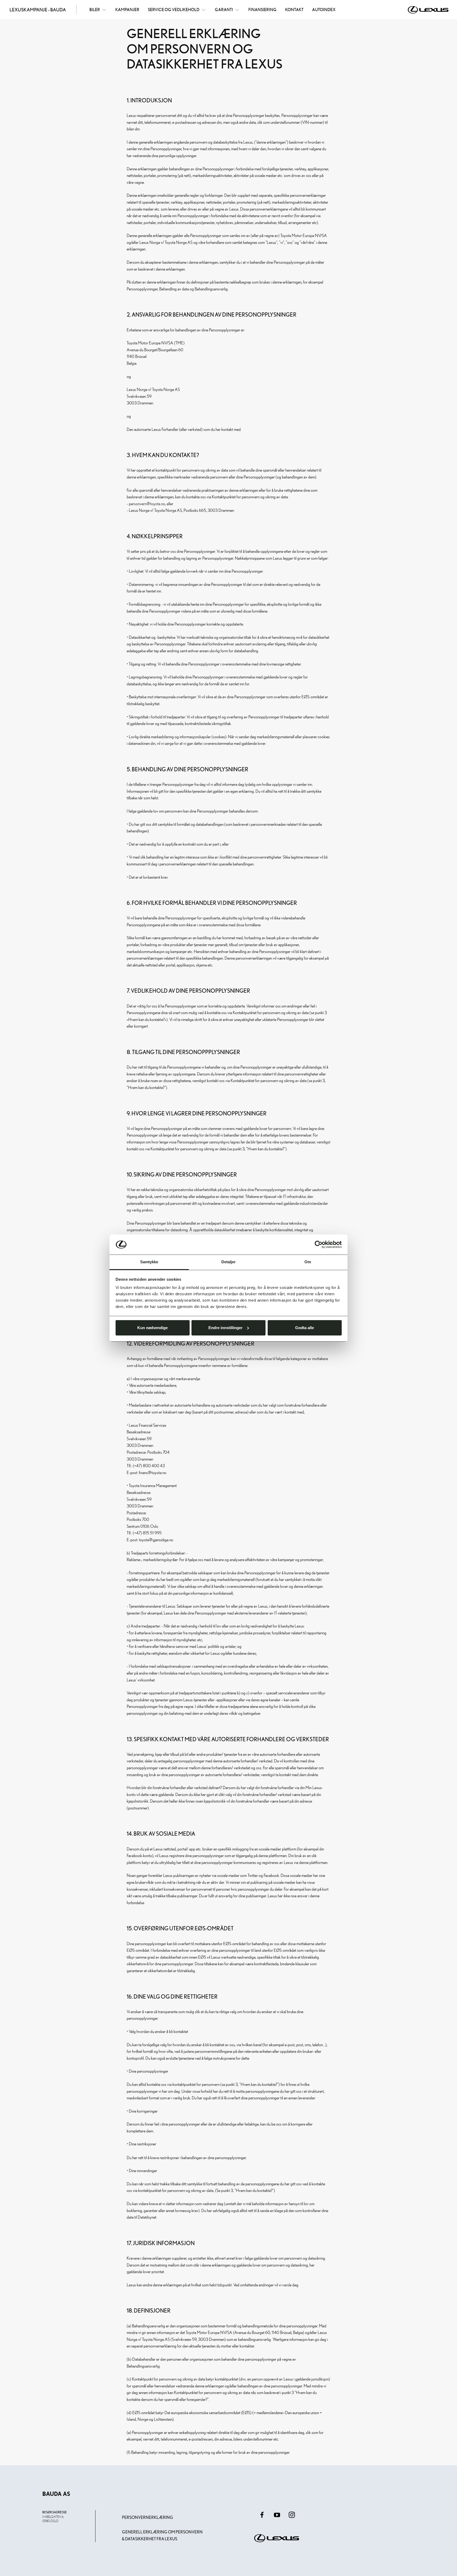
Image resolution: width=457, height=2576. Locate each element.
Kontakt (294, 10)
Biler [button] (95, 10)
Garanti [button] (224, 10)
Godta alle (305, 1328)
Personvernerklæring (148, 2517)
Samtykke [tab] (149, 1262)
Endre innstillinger (225, 1328)
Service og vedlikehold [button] (174, 10)
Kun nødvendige (152, 1328)
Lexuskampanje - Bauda (38, 10)
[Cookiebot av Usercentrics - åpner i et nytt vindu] (319, 1244)
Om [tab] (308, 1262)
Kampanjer (127, 10)
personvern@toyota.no (147, 504)
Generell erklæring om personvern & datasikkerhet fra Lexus (162, 2535)
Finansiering (262, 10)
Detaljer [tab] (229, 1262)
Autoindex (324, 10)
